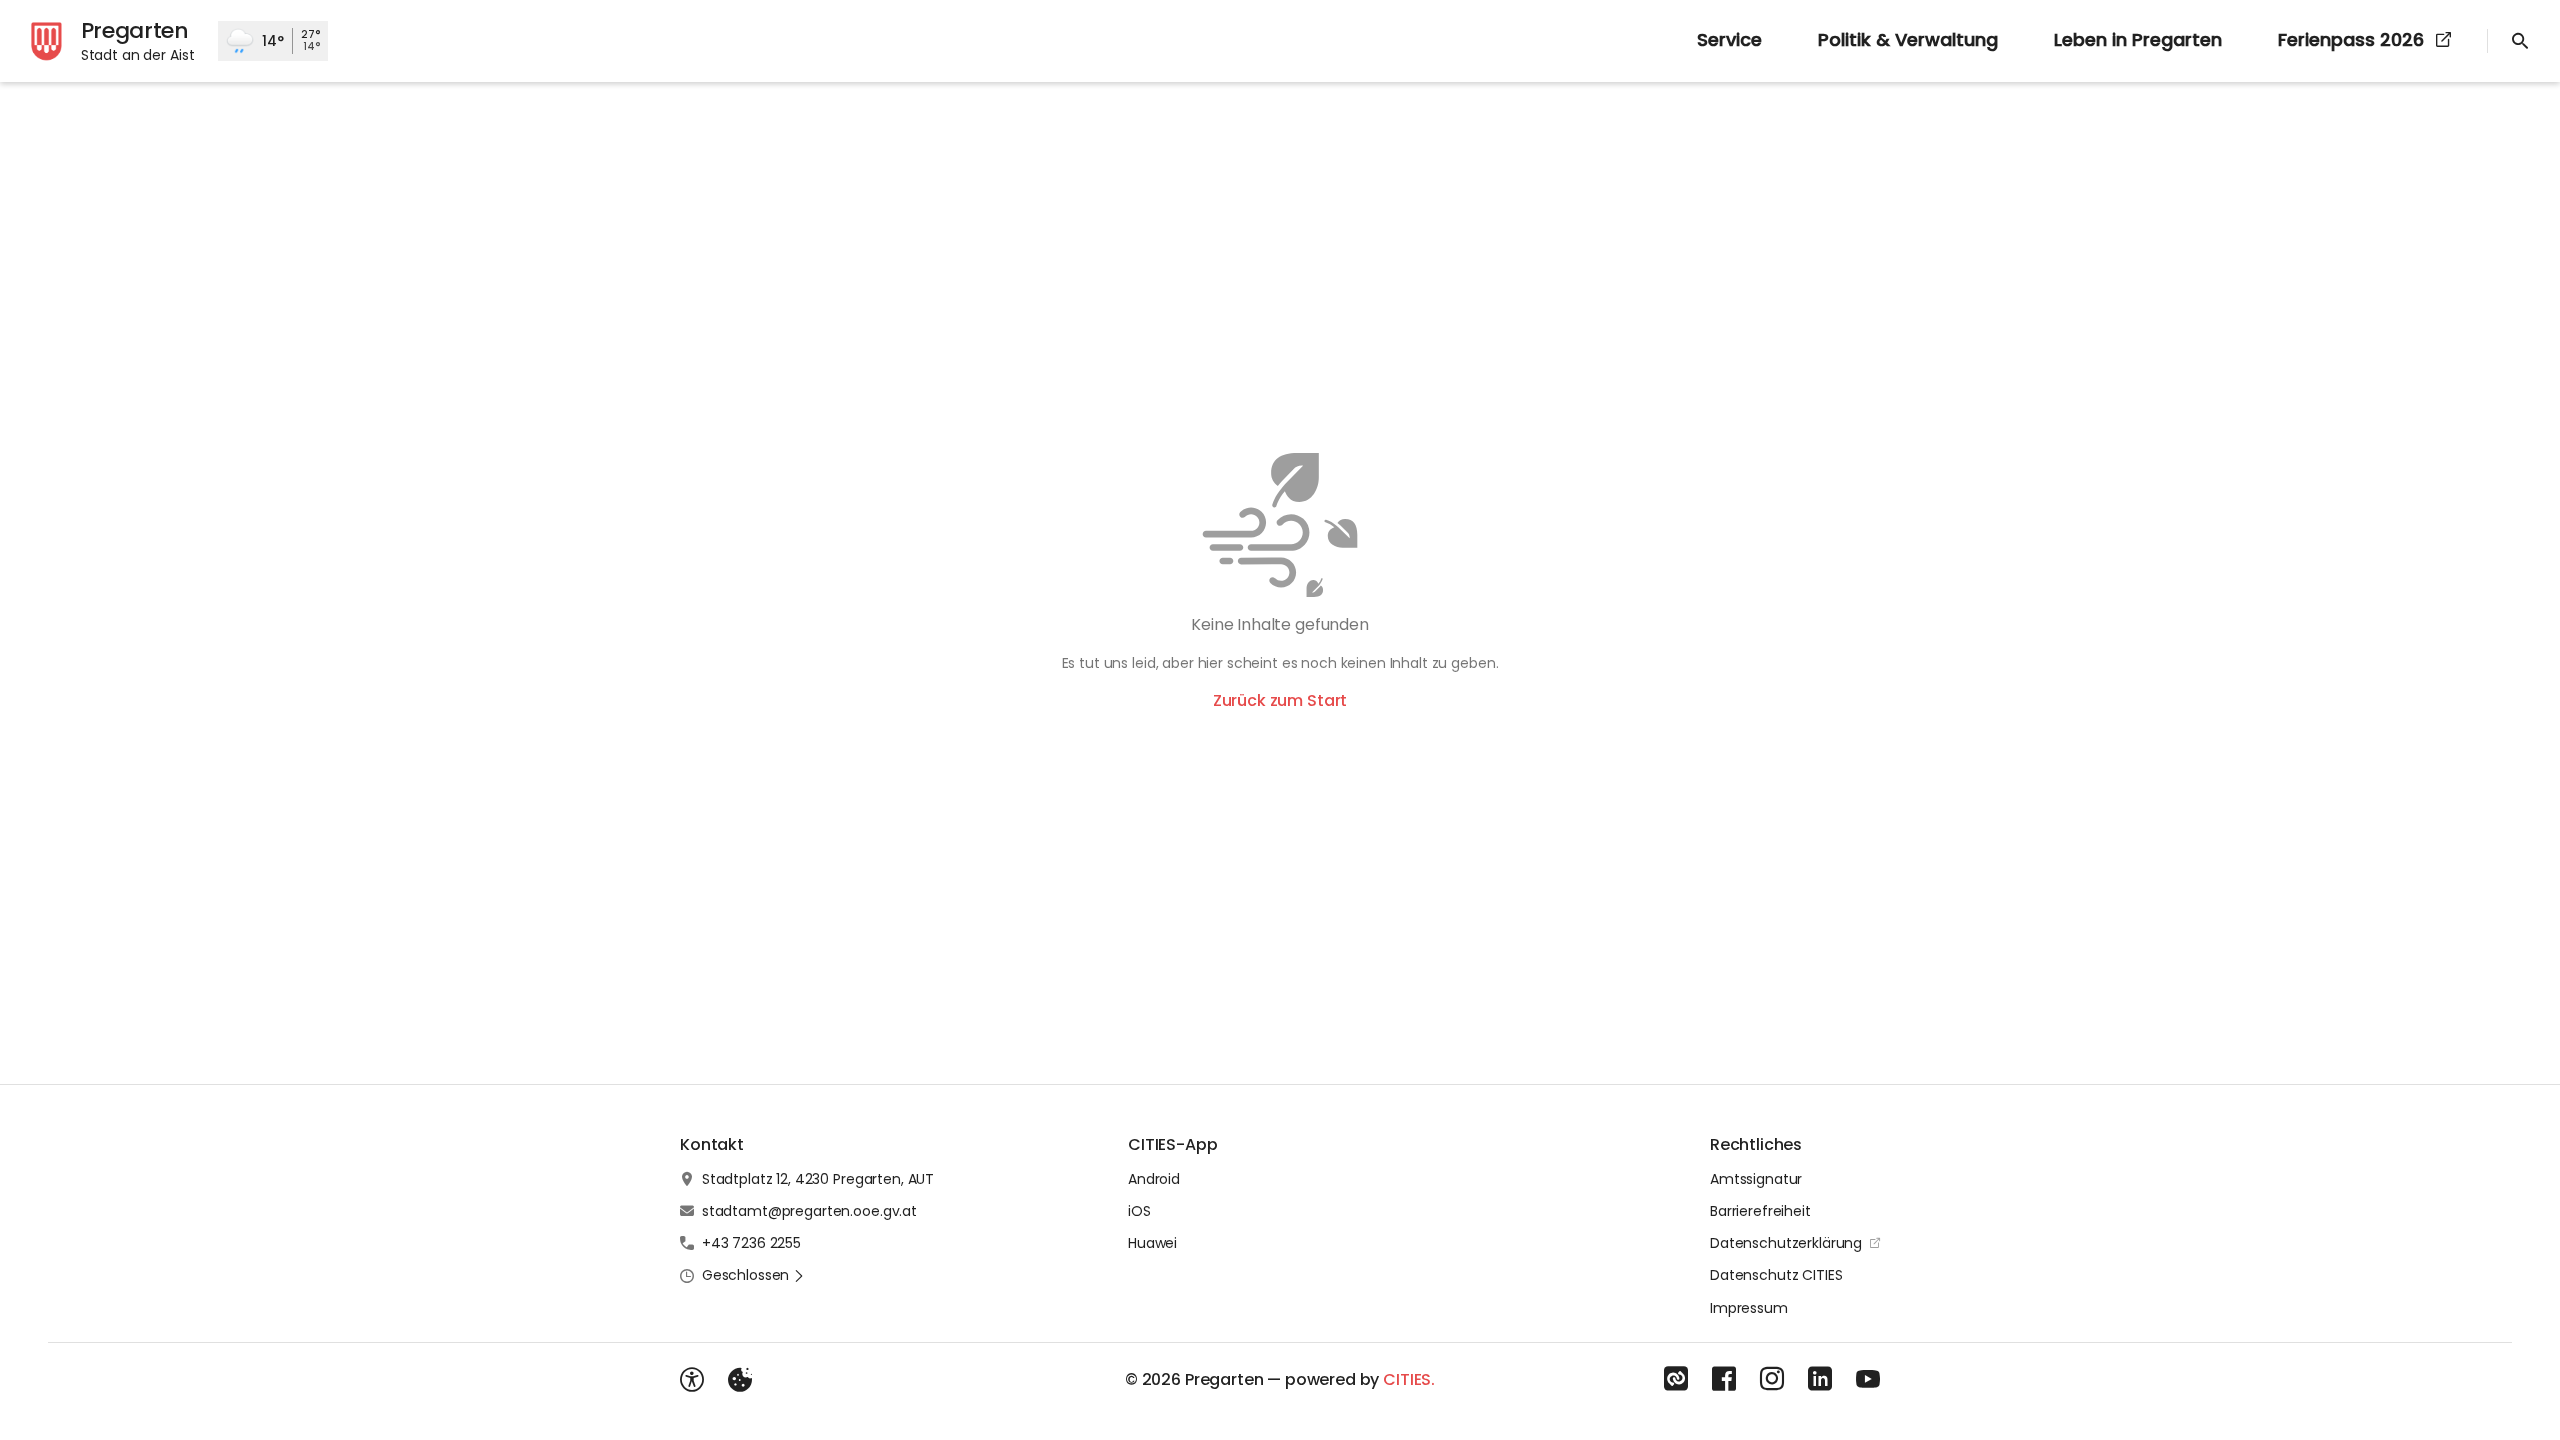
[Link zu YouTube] (1868, 1379)
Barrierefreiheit (1760, 1211)
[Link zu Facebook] (1724, 1379)
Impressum (1749, 1308)
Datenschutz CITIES (1776, 1275)
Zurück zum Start (1280, 700)
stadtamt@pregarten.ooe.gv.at (809, 1211)
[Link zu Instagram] (1772, 1379)
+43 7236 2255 (751, 1243)
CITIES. (1409, 1379)
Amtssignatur (1756, 1179)
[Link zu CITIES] (1676, 1379)
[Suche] (2520, 41)
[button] (753, 1275)
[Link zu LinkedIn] (1820, 1379)
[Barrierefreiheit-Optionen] (692, 1380)
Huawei (1152, 1243)
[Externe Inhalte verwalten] (740, 1380)
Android (1154, 1179)
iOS (1139, 1211)
